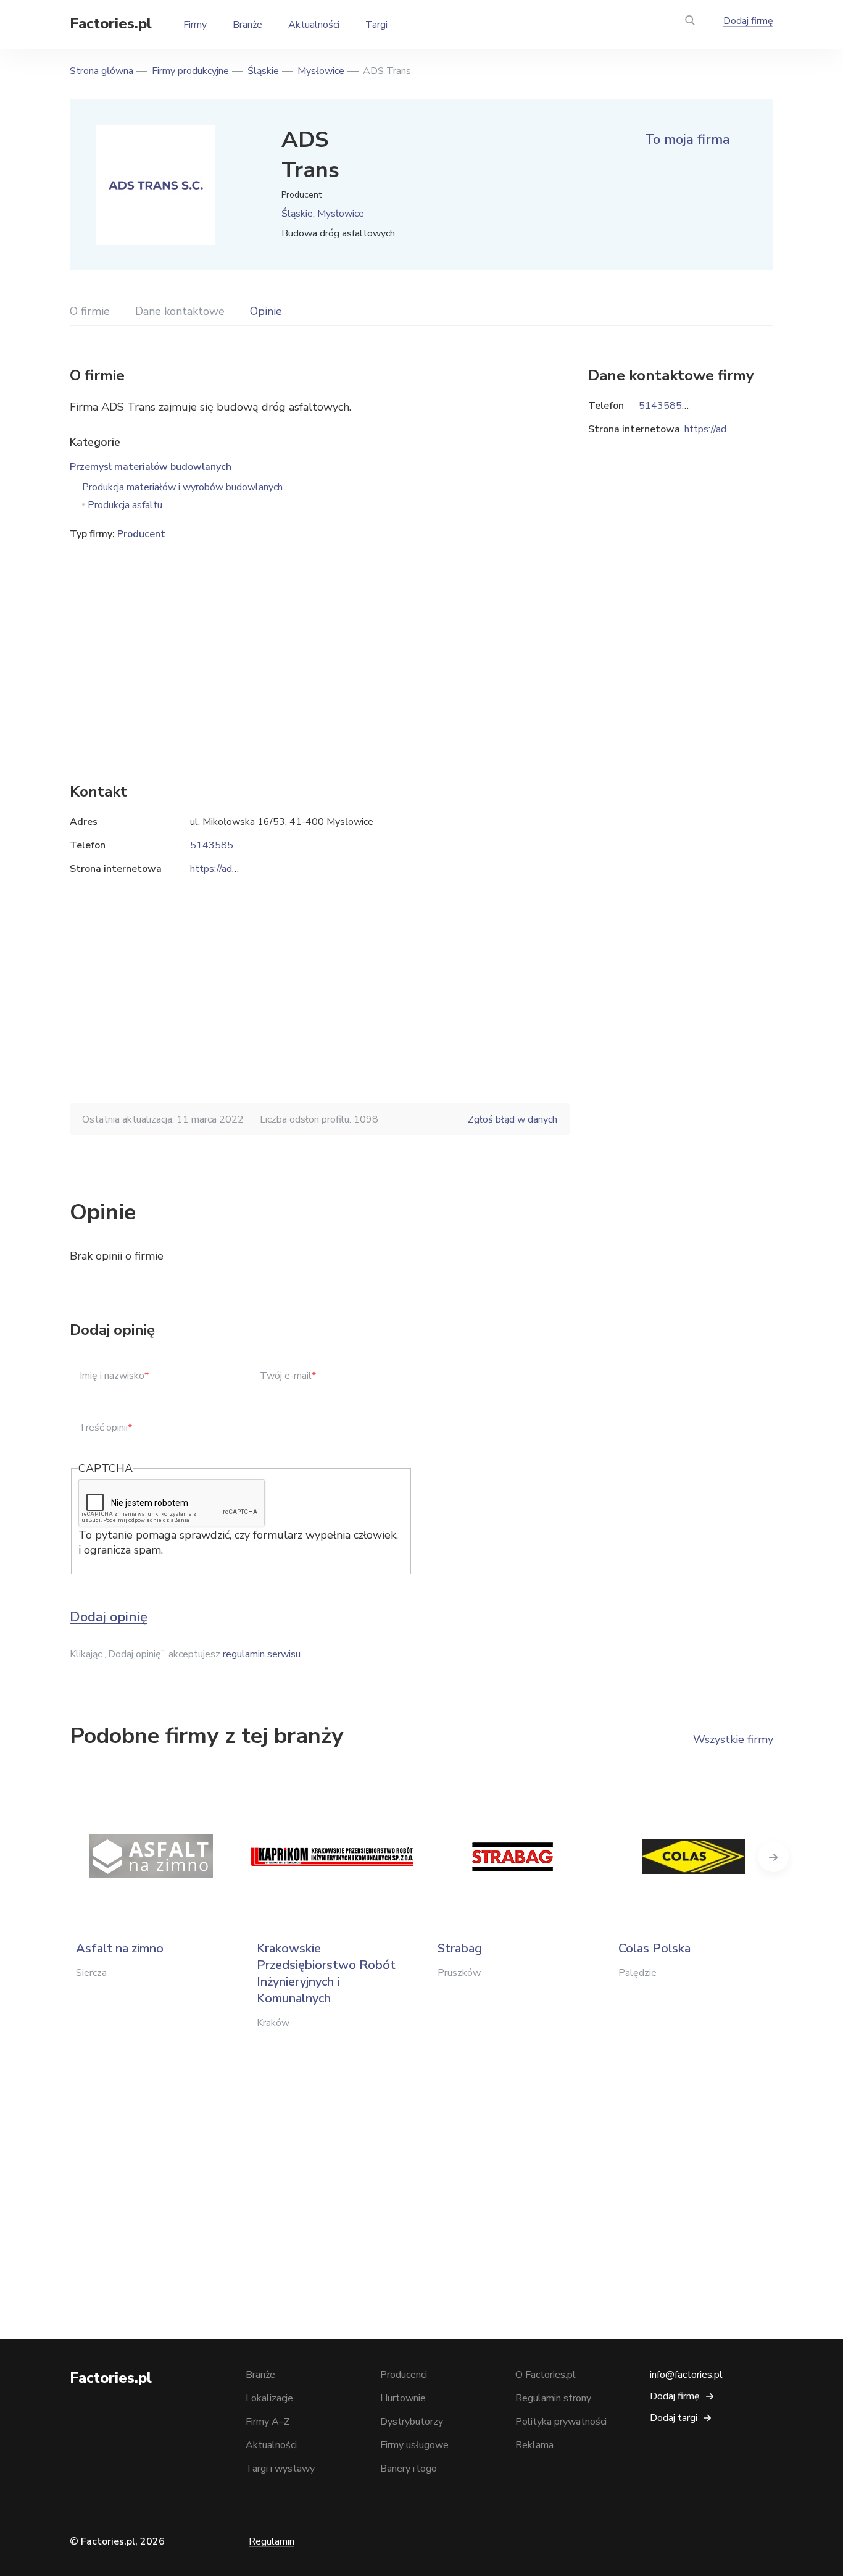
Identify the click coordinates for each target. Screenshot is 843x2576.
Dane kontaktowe (180, 311)
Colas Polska (654, 1948)
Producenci (404, 2375)
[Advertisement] (320, 643)
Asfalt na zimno (120, 1948)
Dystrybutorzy (412, 2422)
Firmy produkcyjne (190, 71)
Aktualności (314, 25)
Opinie (266, 311)
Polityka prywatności (561, 2422)
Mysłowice (321, 71)
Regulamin (272, 2541)
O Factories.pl (546, 2375)
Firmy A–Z (268, 2422)
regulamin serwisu (262, 1654)
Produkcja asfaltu (125, 505)
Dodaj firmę (748, 21)
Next (773, 1857)
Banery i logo (409, 2469)
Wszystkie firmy (733, 1739)
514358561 (218, 845)
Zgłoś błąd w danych (513, 1119)
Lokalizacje (269, 2398)
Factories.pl (111, 23)
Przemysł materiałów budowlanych (151, 467)
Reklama (534, 2445)
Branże (247, 25)
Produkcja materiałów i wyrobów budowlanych (182, 487)
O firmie (90, 311)
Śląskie (263, 71)
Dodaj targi (674, 2418)
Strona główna (102, 71)
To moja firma (687, 140)
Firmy (195, 25)
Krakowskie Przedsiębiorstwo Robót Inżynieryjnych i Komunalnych (326, 1973)
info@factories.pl (686, 2375)
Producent (141, 534)
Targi (376, 25)
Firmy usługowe (414, 2445)
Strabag (460, 1948)
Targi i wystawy (280, 2469)
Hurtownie (403, 2398)
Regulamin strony (553, 2398)
